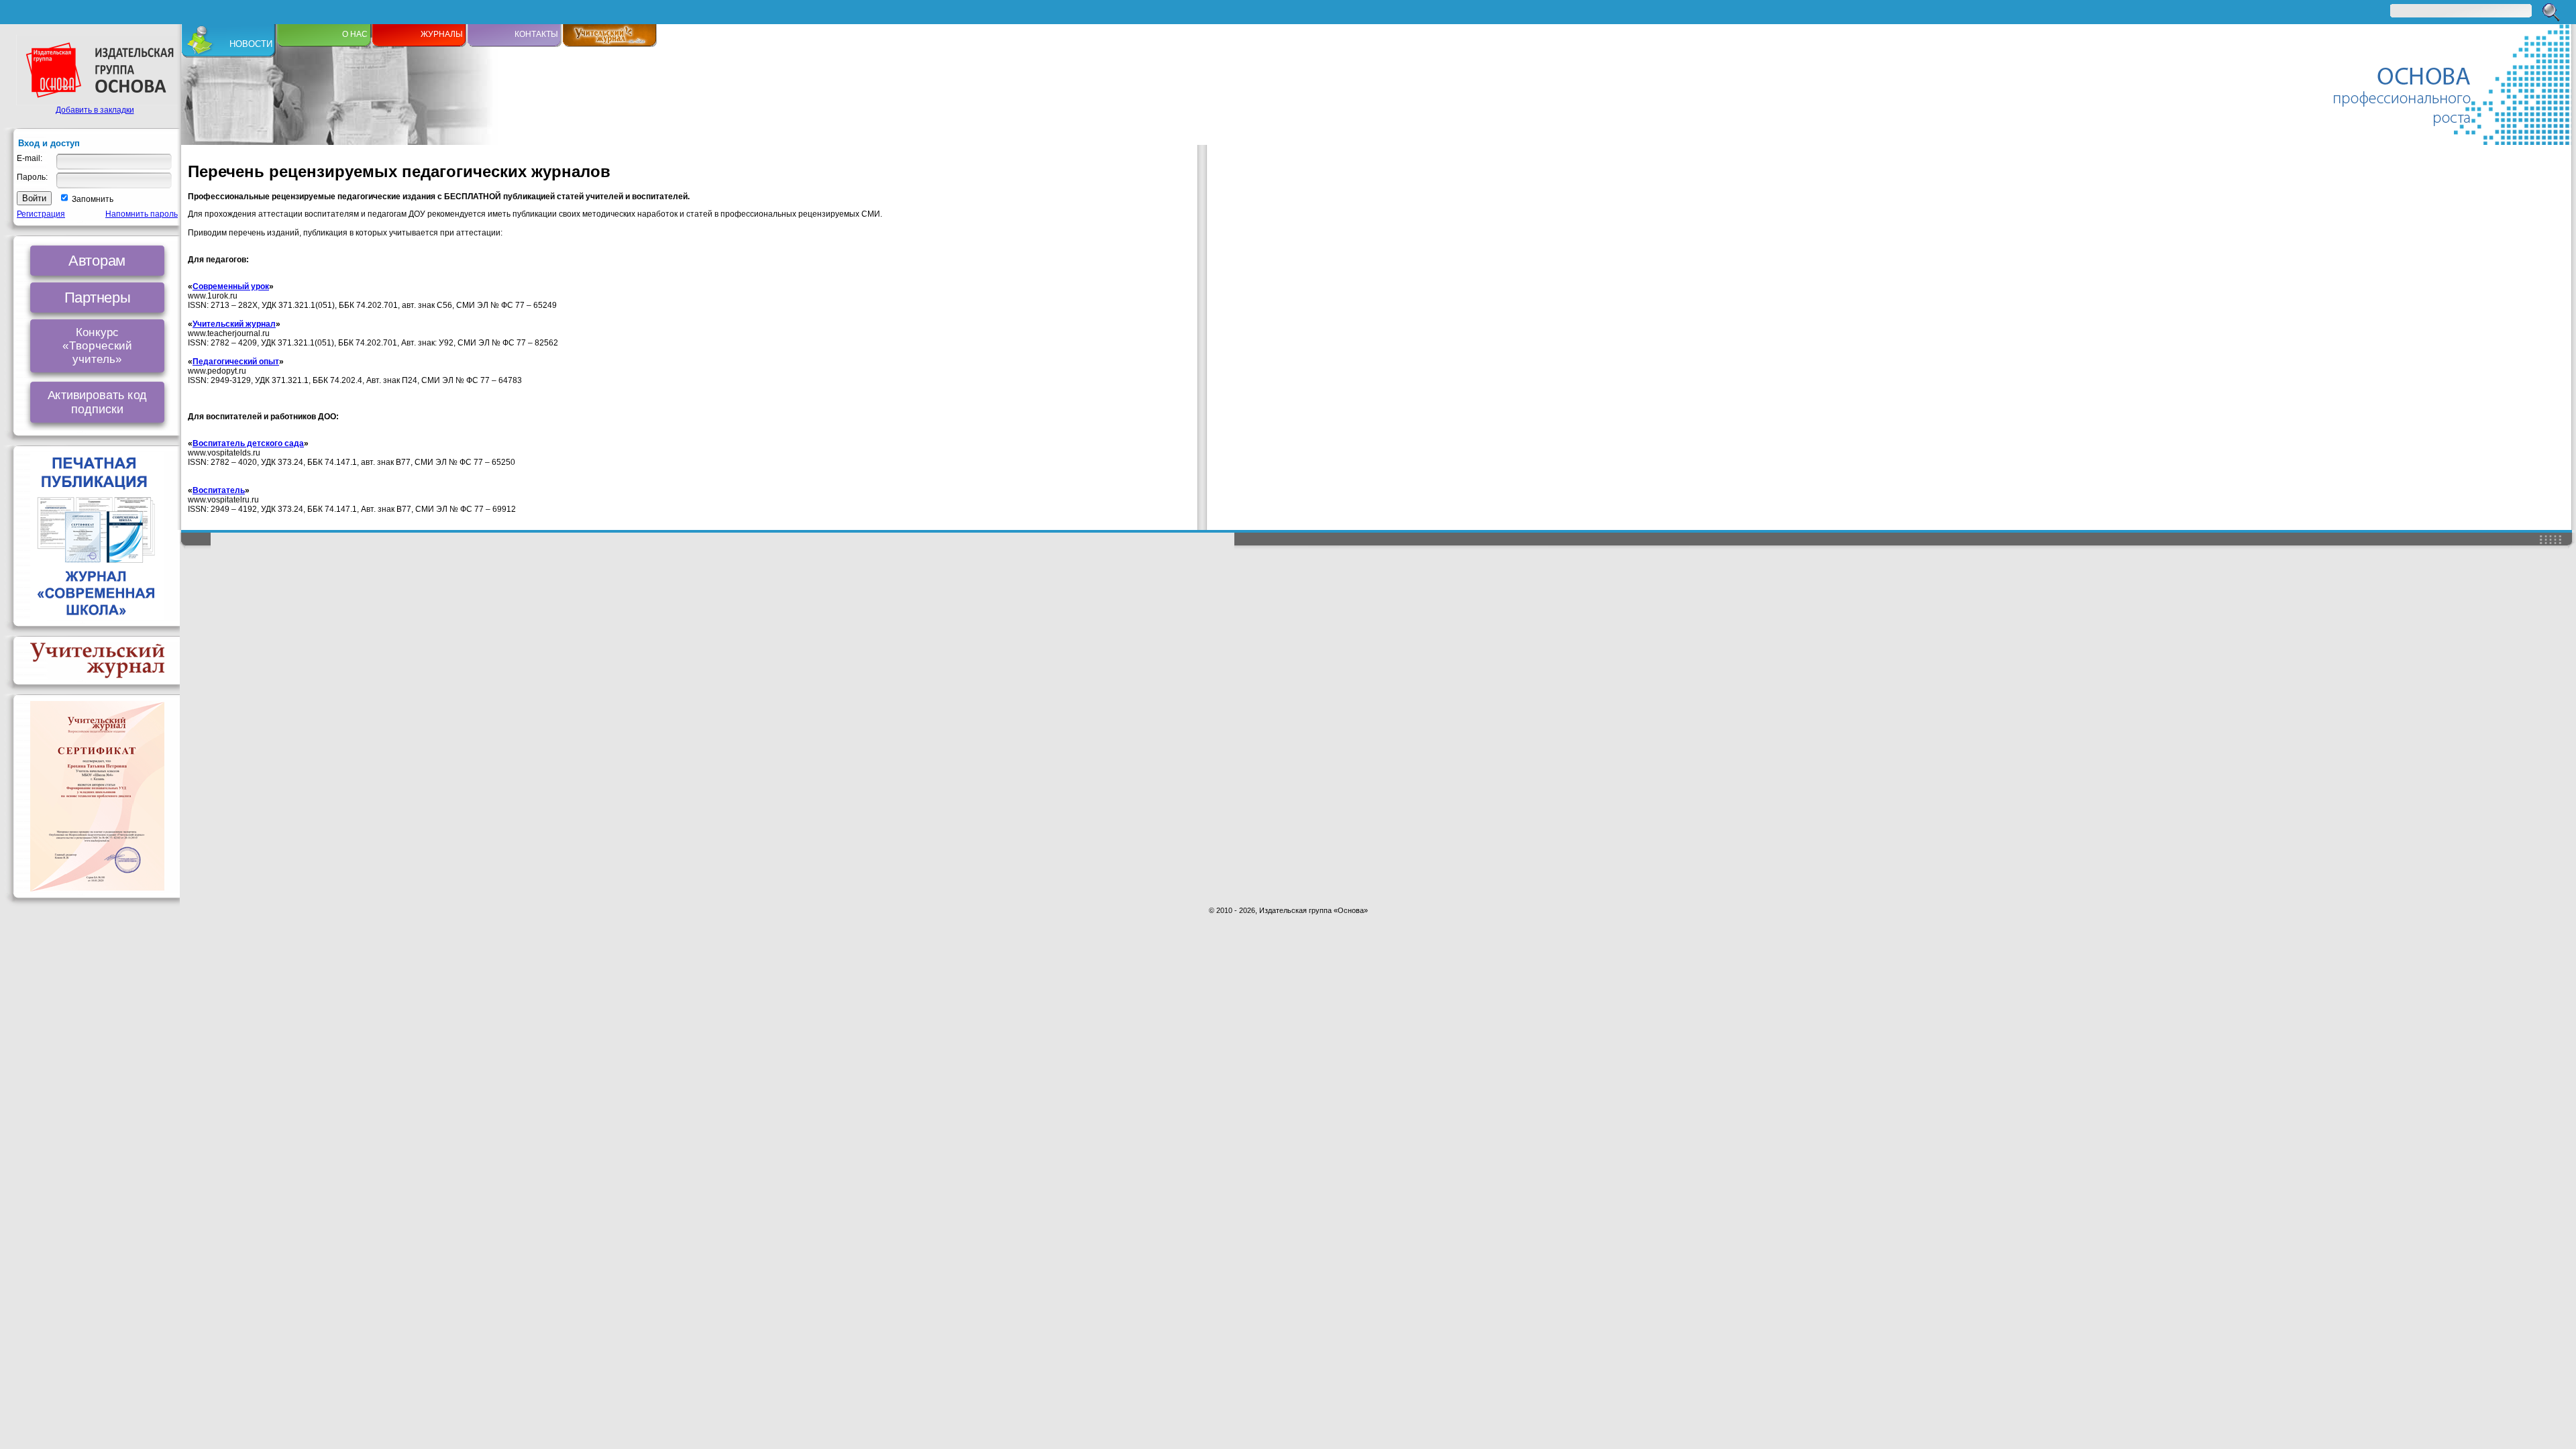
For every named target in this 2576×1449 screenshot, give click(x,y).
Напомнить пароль (142, 214)
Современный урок (231, 286)
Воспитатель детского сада (248, 443)
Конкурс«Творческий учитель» (97, 346)
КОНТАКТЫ (536, 34)
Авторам (97, 260)
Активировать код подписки (98, 402)
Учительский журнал (234, 324)
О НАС (355, 34)
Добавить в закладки (95, 110)
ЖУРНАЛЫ (442, 34)
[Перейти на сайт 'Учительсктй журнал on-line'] (610, 44)
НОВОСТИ (251, 44)
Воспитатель (219, 490)
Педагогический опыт (236, 362)
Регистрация (41, 214)
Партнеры (97, 297)
